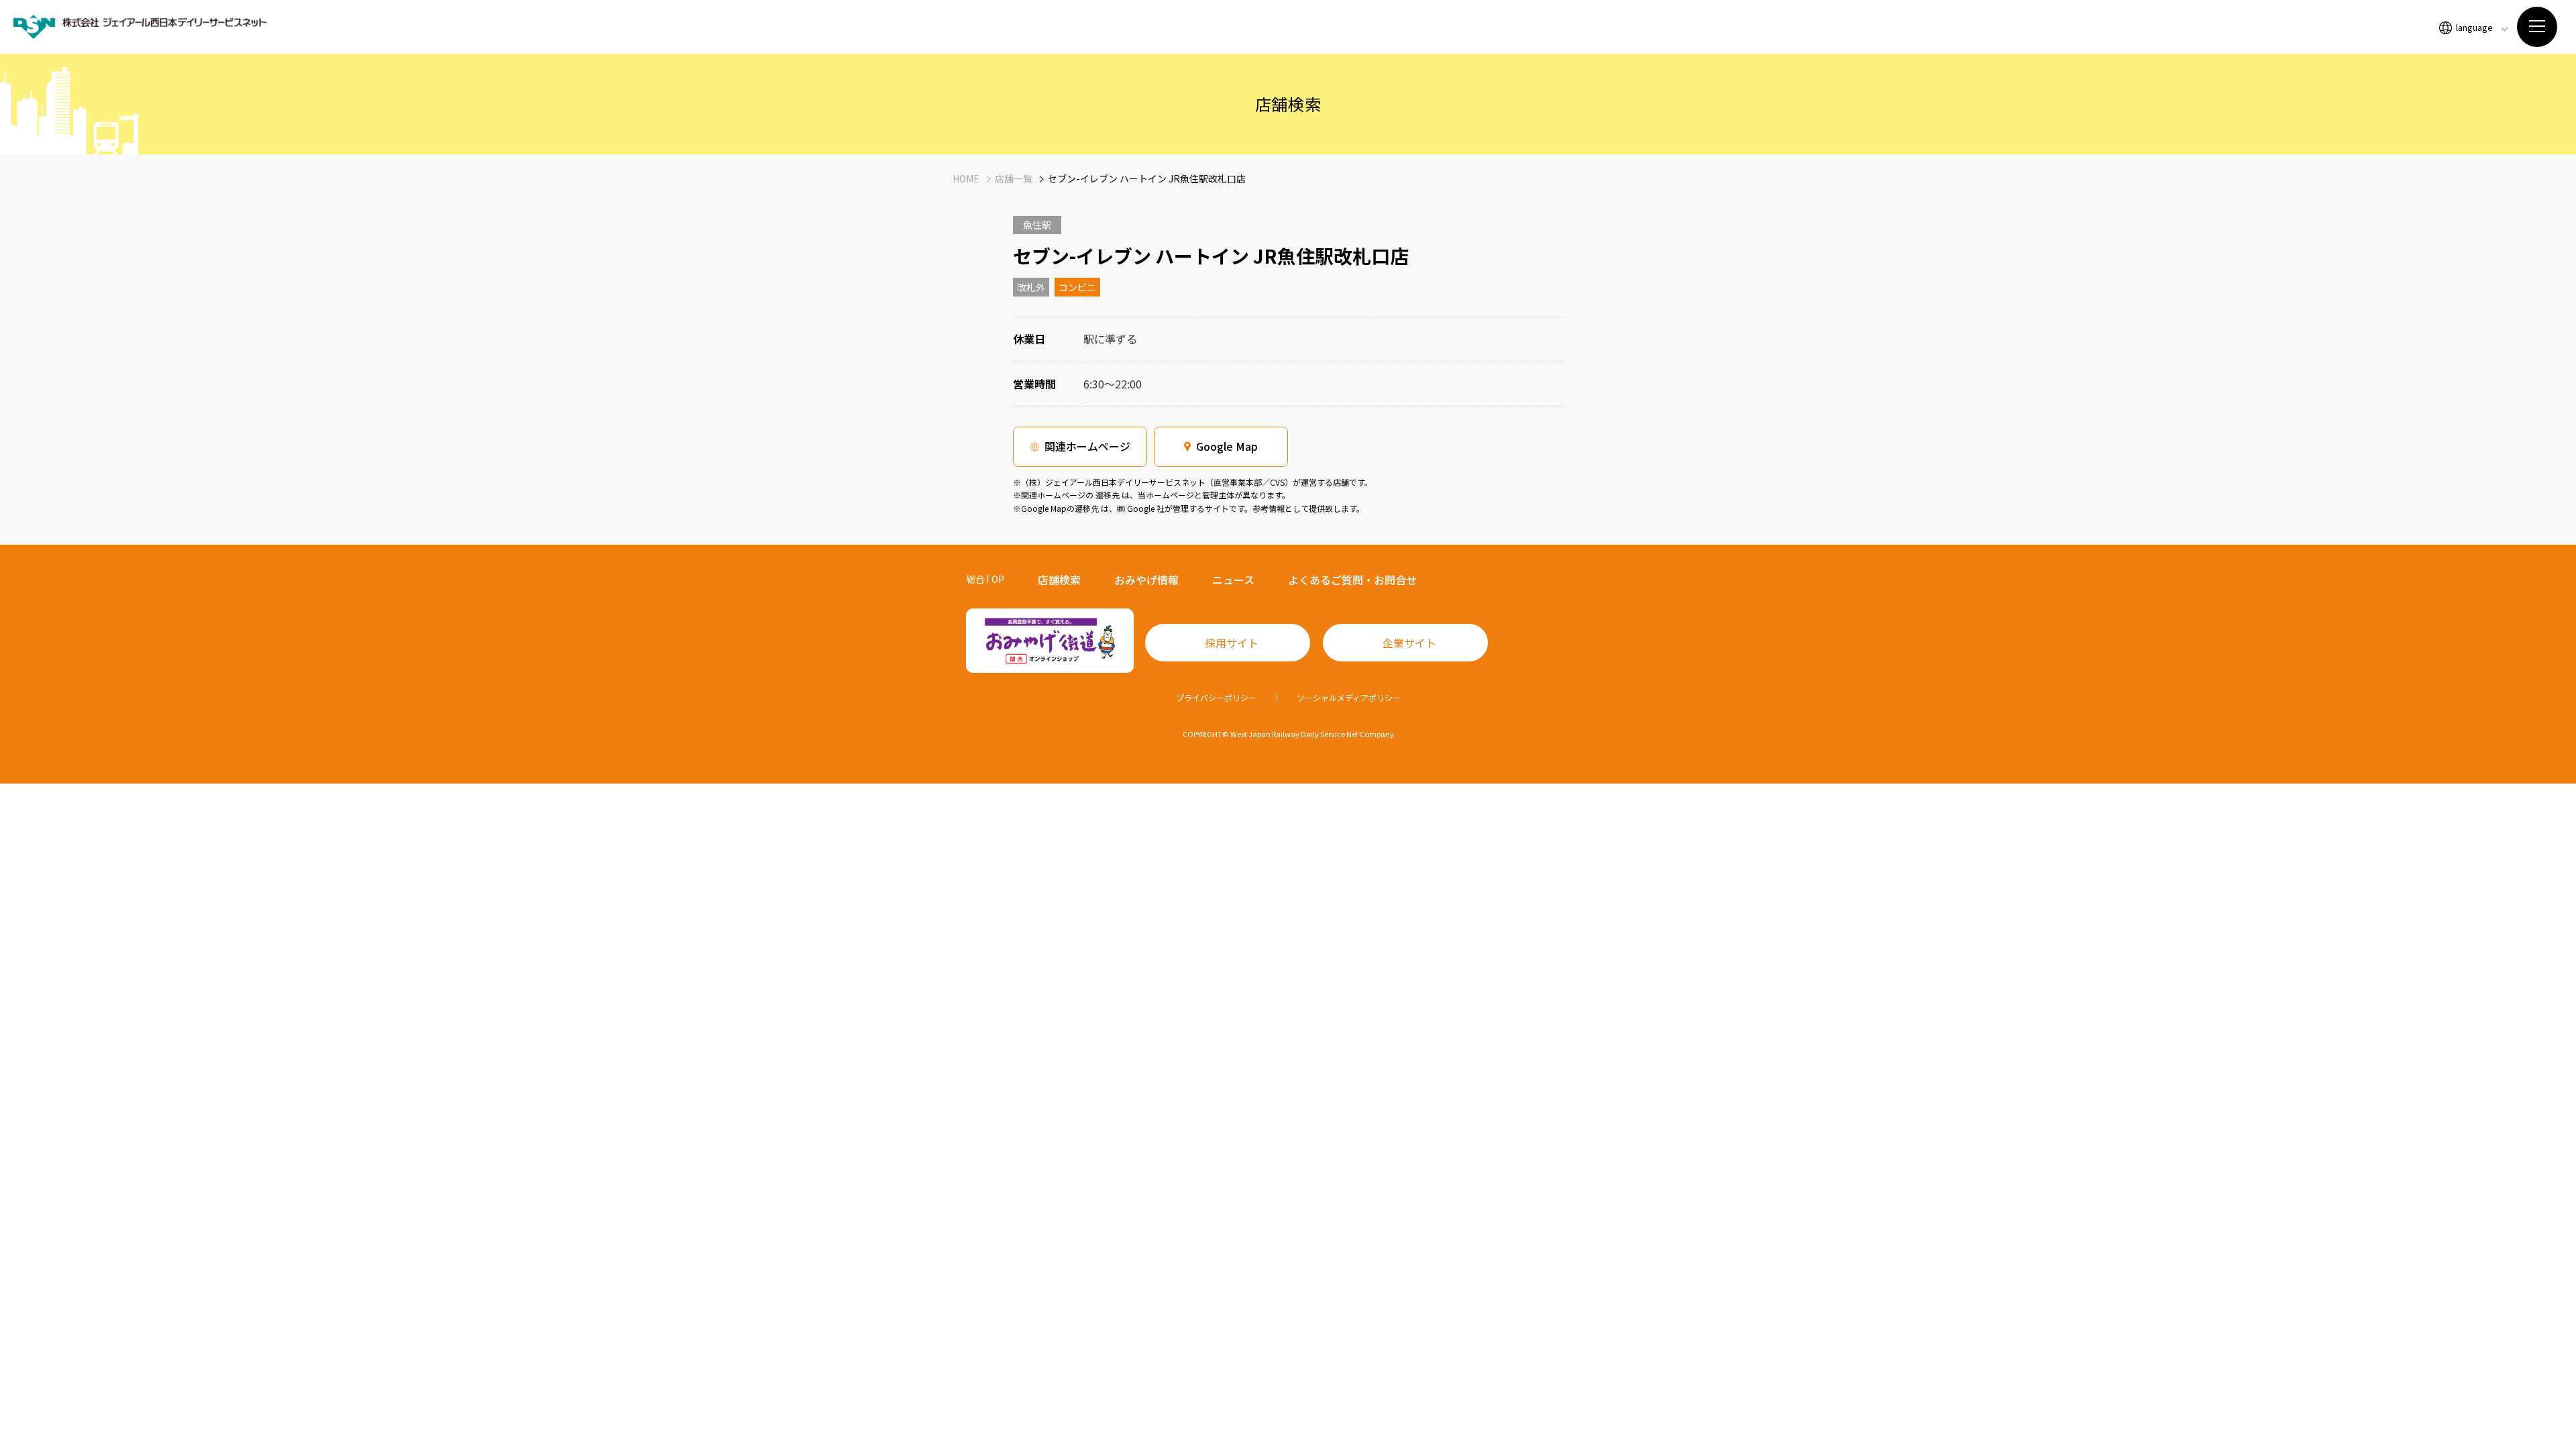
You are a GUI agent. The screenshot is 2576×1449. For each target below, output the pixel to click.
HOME (966, 178)
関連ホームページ (1087, 446)
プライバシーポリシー (1216, 697)
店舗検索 (1059, 580)
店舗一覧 (1014, 178)
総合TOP (985, 579)
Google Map (1227, 446)
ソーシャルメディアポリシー (1349, 697)
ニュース (1233, 580)
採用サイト (1232, 643)
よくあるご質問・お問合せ (1352, 580)
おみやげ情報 (1146, 580)
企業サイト (1409, 643)
